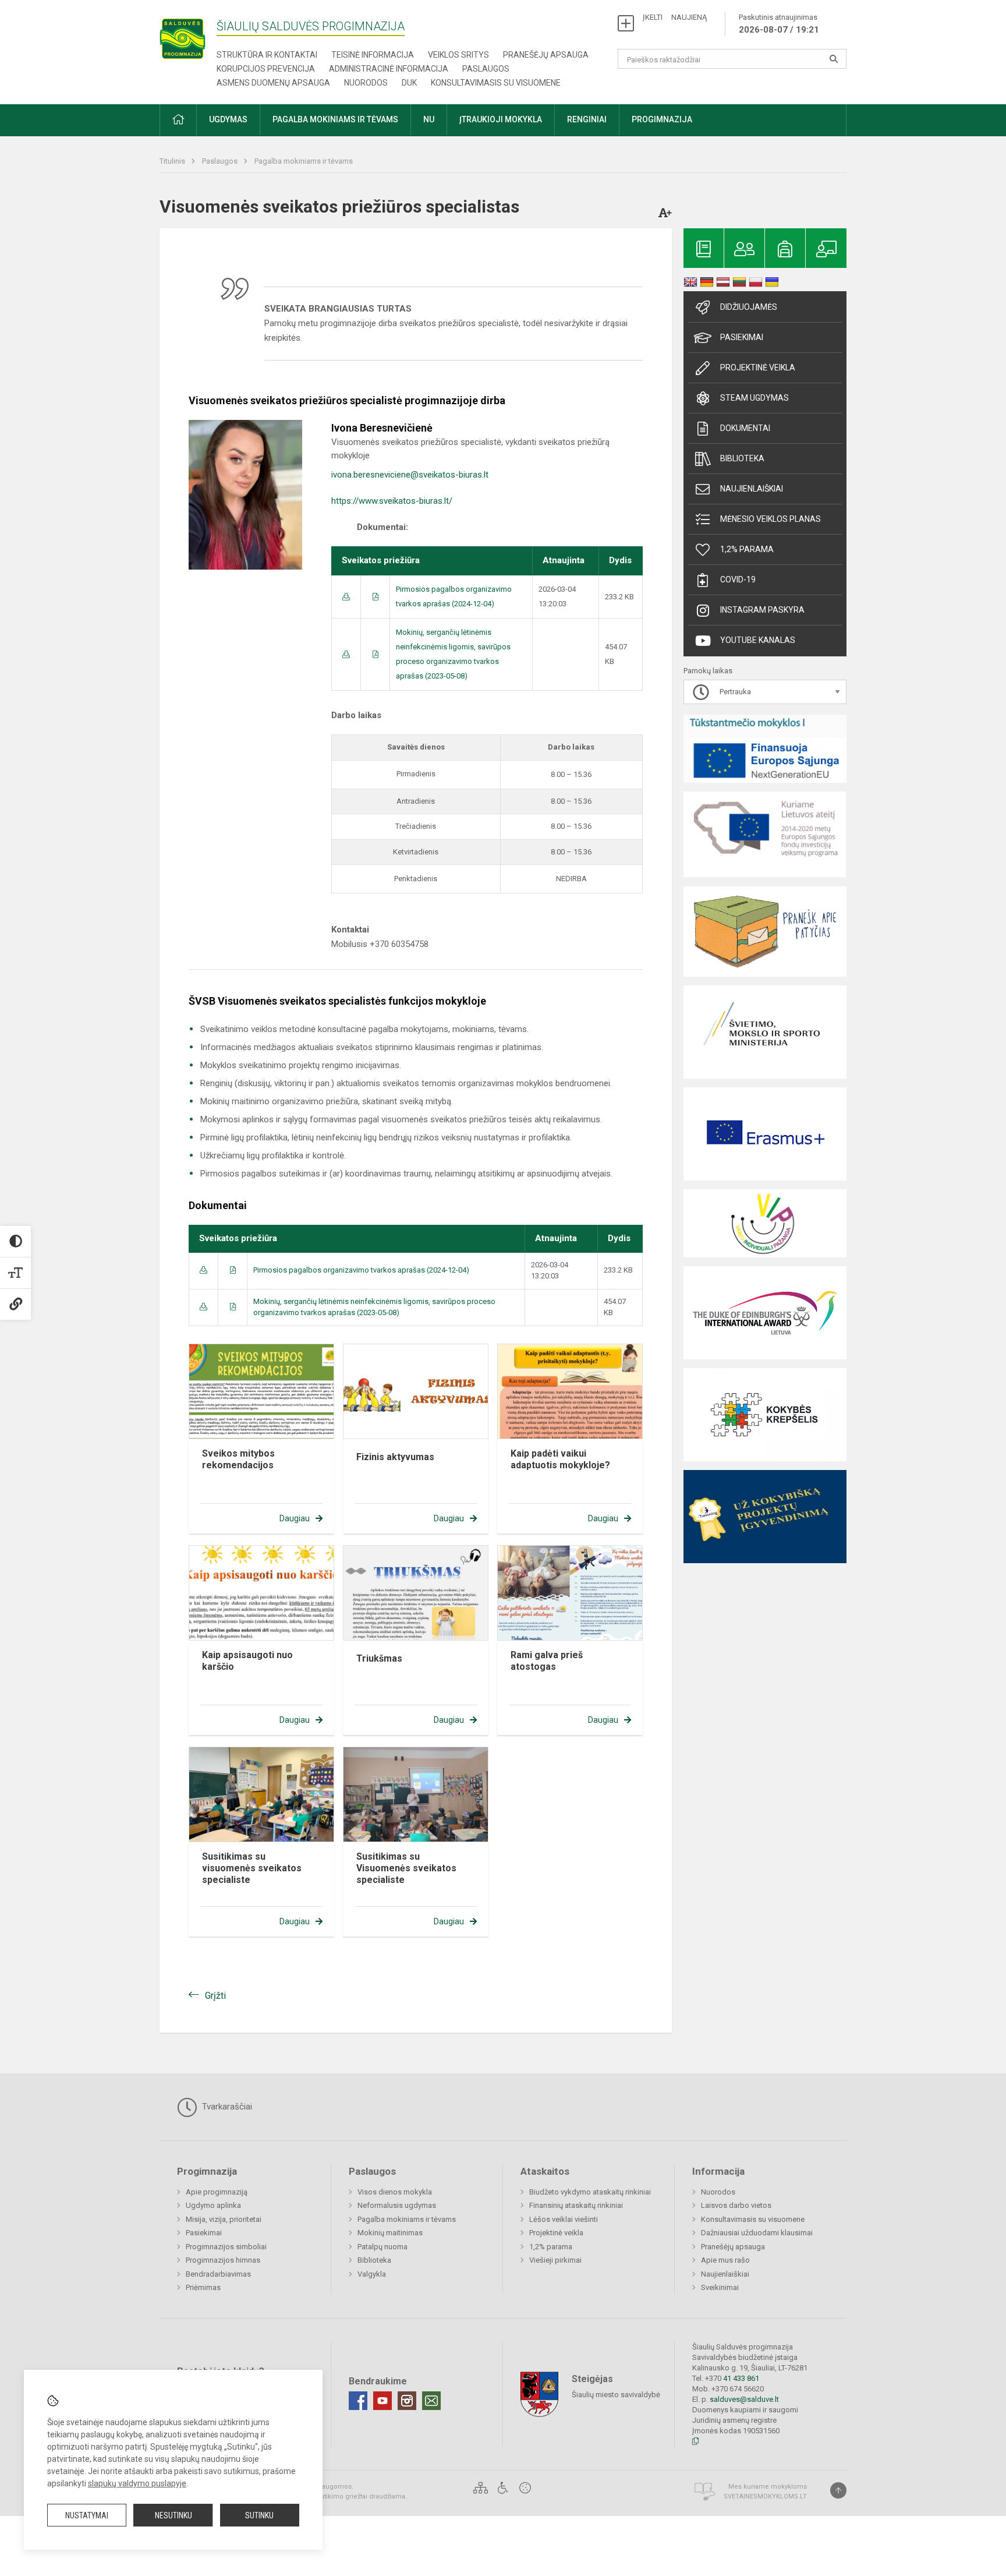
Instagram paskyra (762, 610)
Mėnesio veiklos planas (771, 519)
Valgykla (372, 2274)
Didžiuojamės (749, 307)
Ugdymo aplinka (213, 2205)
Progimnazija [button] (662, 119)
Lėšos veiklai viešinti (564, 2219)
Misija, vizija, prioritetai (224, 2219)
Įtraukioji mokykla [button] (501, 119)
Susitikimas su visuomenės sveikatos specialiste (252, 1868)
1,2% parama (747, 549)
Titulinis (173, 161)
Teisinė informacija (373, 55)
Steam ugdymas (754, 398)
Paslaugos (486, 69)
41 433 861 (740, 2378)
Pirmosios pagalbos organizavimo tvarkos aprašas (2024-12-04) (361, 1270)
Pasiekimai (742, 337)
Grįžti (215, 1996)
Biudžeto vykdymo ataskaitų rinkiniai (590, 2192)
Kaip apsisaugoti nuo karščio (247, 1661)
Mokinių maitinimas (390, 2233)
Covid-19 (738, 579)
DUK (409, 83)
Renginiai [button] (587, 119)
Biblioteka (742, 458)
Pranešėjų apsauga (546, 55)
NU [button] (429, 119)
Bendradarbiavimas (218, 2274)
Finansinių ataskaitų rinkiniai (576, 2205)
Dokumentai (745, 428)
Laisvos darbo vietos (736, 2205)
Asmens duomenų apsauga (273, 83)
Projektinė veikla (758, 368)
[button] (178, 120)
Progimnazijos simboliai (226, 2247)
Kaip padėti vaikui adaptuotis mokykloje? (560, 1459)
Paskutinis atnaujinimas (779, 24)
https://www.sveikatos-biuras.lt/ (392, 501)
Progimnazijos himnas (223, 2260)
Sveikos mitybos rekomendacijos (238, 1459)
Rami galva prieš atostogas (547, 1661)
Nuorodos (366, 83)
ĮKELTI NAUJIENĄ (675, 17)
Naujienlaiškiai (752, 489)
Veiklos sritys (458, 55)
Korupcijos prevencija (266, 69)
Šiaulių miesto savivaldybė (616, 2395)
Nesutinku (173, 2515)
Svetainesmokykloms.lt (765, 2497)
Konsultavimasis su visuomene (496, 83)
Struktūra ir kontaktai (267, 55)
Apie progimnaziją (217, 2192)
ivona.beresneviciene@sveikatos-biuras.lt (410, 475)
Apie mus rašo (725, 2260)
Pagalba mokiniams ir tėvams (304, 161)
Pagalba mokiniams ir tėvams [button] (335, 119)
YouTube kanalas (758, 640)
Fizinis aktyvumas (395, 1457)
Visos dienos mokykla (395, 2192)
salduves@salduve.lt (744, 2399)
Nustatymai (87, 2515)
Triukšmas (379, 1658)
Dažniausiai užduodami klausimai (757, 2233)
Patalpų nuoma (382, 2247)
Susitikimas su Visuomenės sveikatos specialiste (406, 1868)
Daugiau (295, 1518)
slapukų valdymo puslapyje (137, 2483)
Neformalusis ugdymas (397, 2205)
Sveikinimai (720, 2287)
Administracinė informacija (389, 69)
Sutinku (259, 2515)
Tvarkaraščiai (226, 2107)
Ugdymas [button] (228, 119)
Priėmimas (203, 2287)
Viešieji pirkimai (555, 2260)
